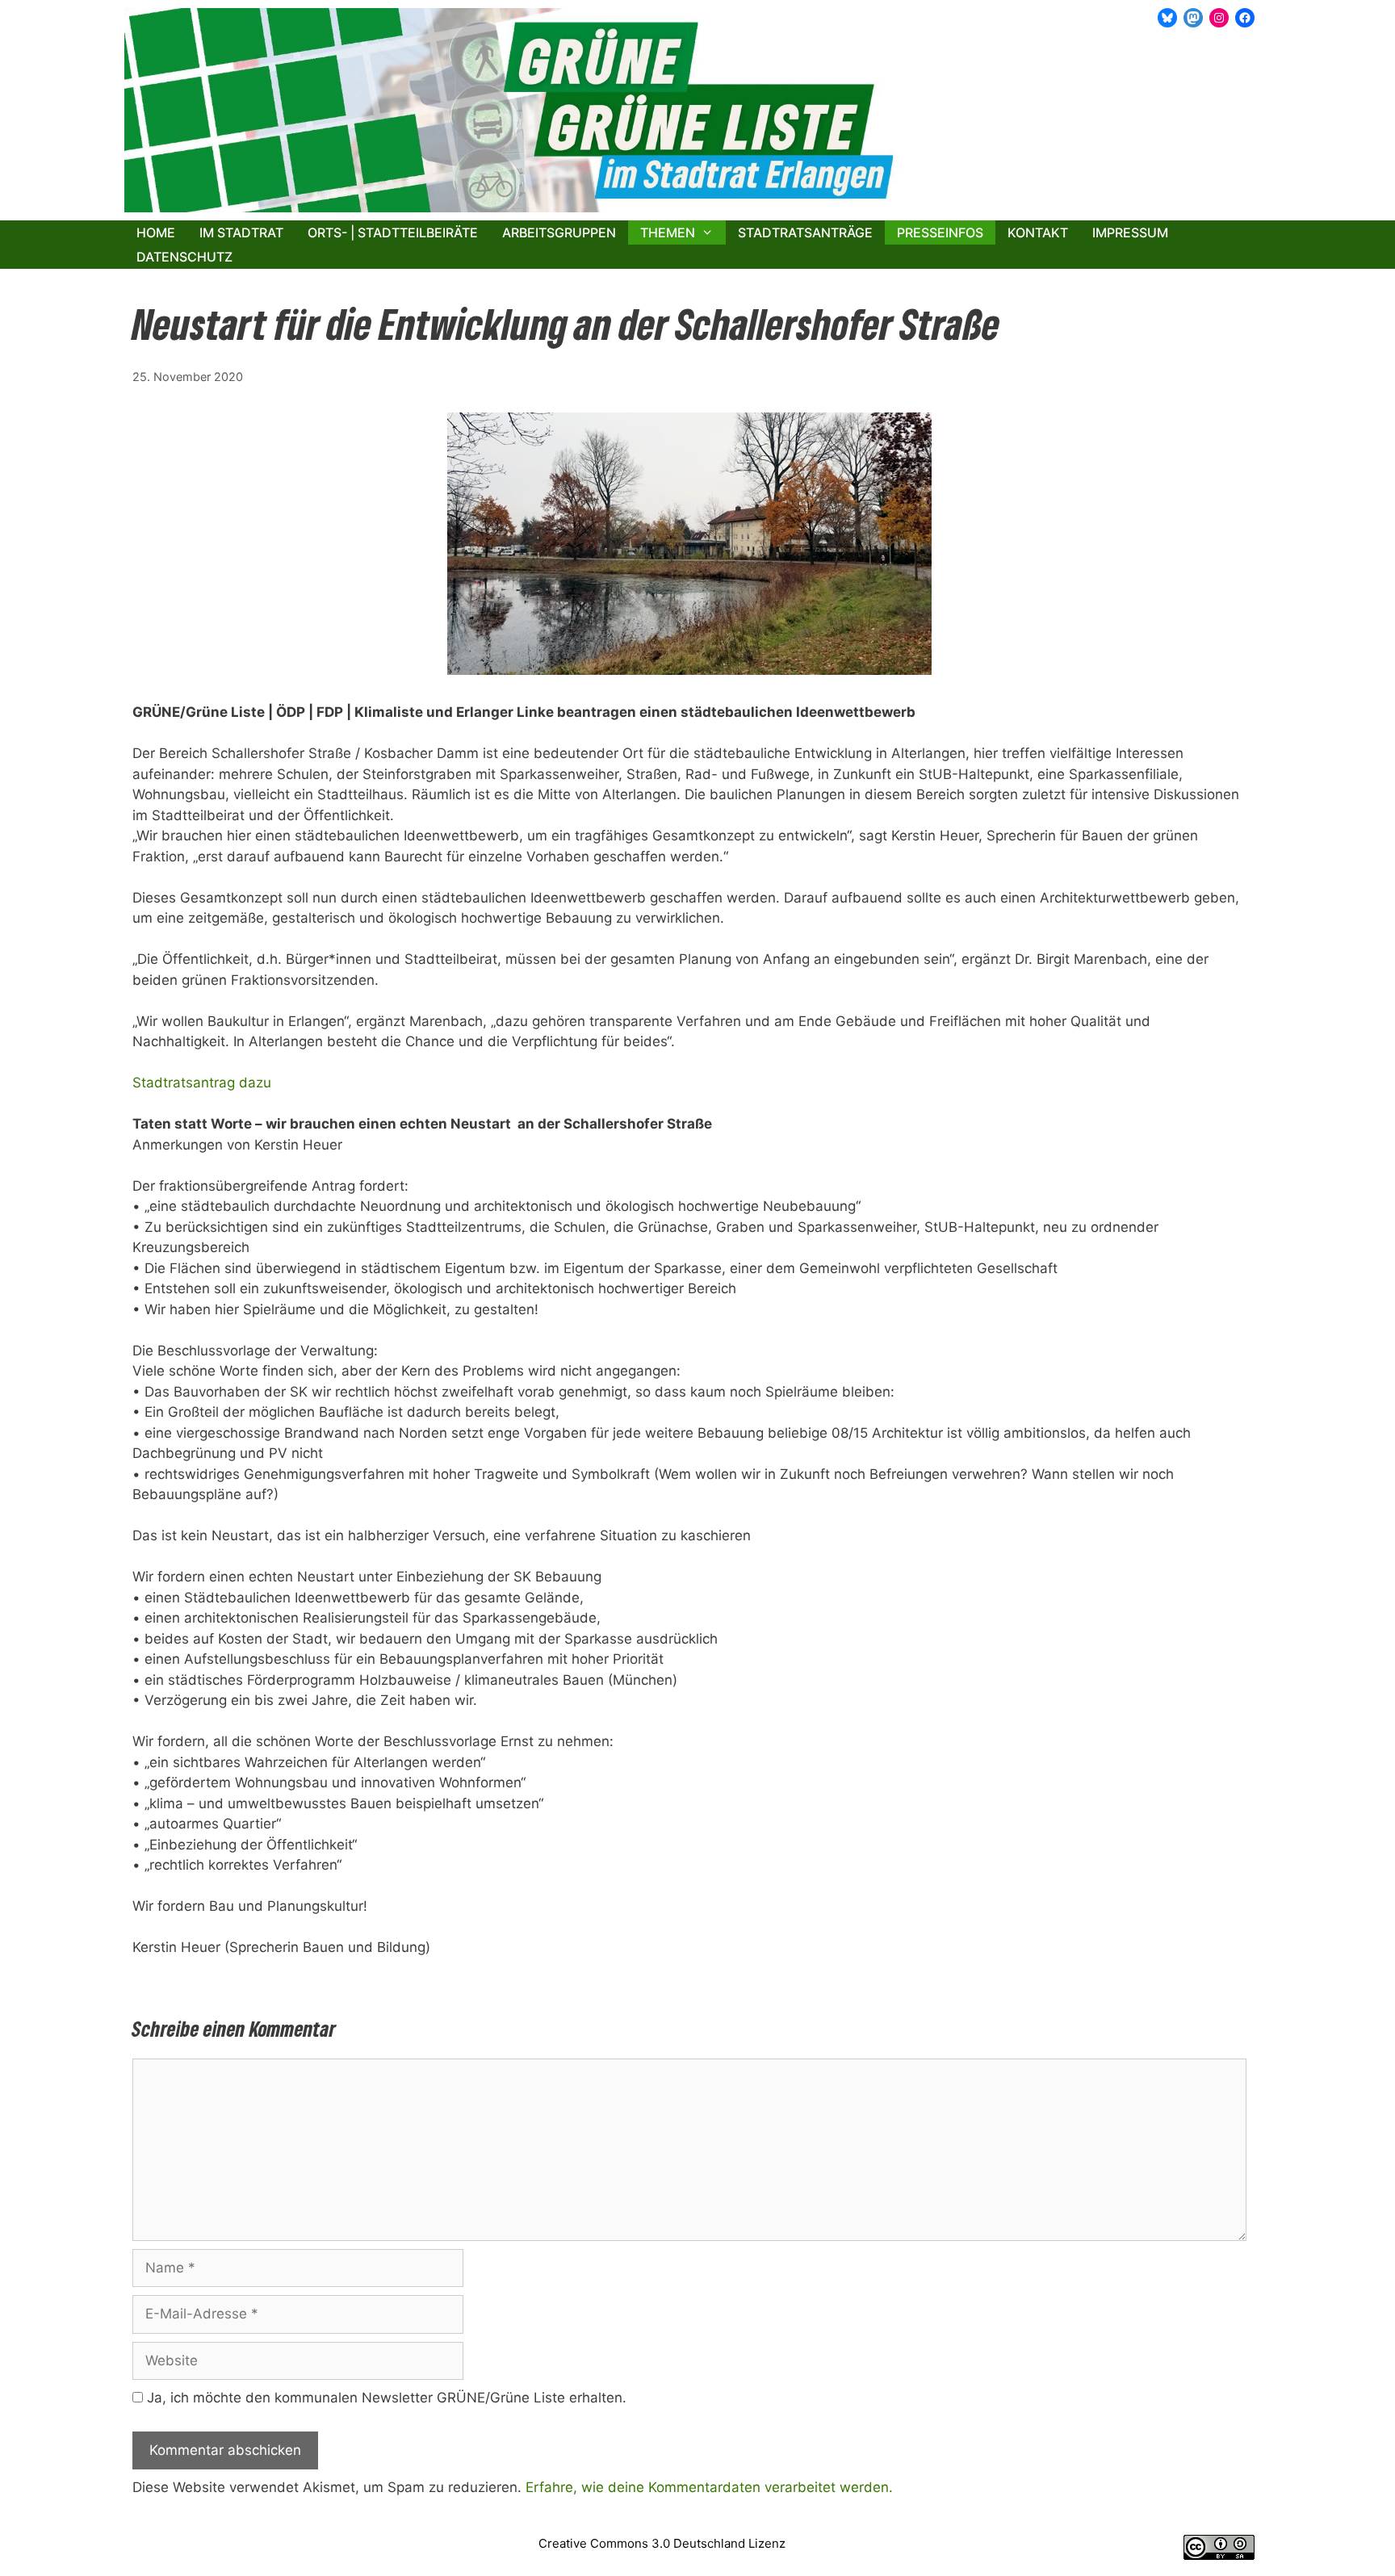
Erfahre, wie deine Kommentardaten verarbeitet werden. (709, 2487)
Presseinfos (940, 232)
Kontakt (1038, 232)
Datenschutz (184, 257)
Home (156, 232)
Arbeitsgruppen (559, 232)
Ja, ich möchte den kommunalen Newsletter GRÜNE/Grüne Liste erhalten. (385, 2398)
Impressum (1130, 232)
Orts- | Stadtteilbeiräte (393, 232)
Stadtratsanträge (805, 232)
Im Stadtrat (241, 232)
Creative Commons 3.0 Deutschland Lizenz (662, 2543)
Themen (668, 232)
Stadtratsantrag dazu (202, 1083)
